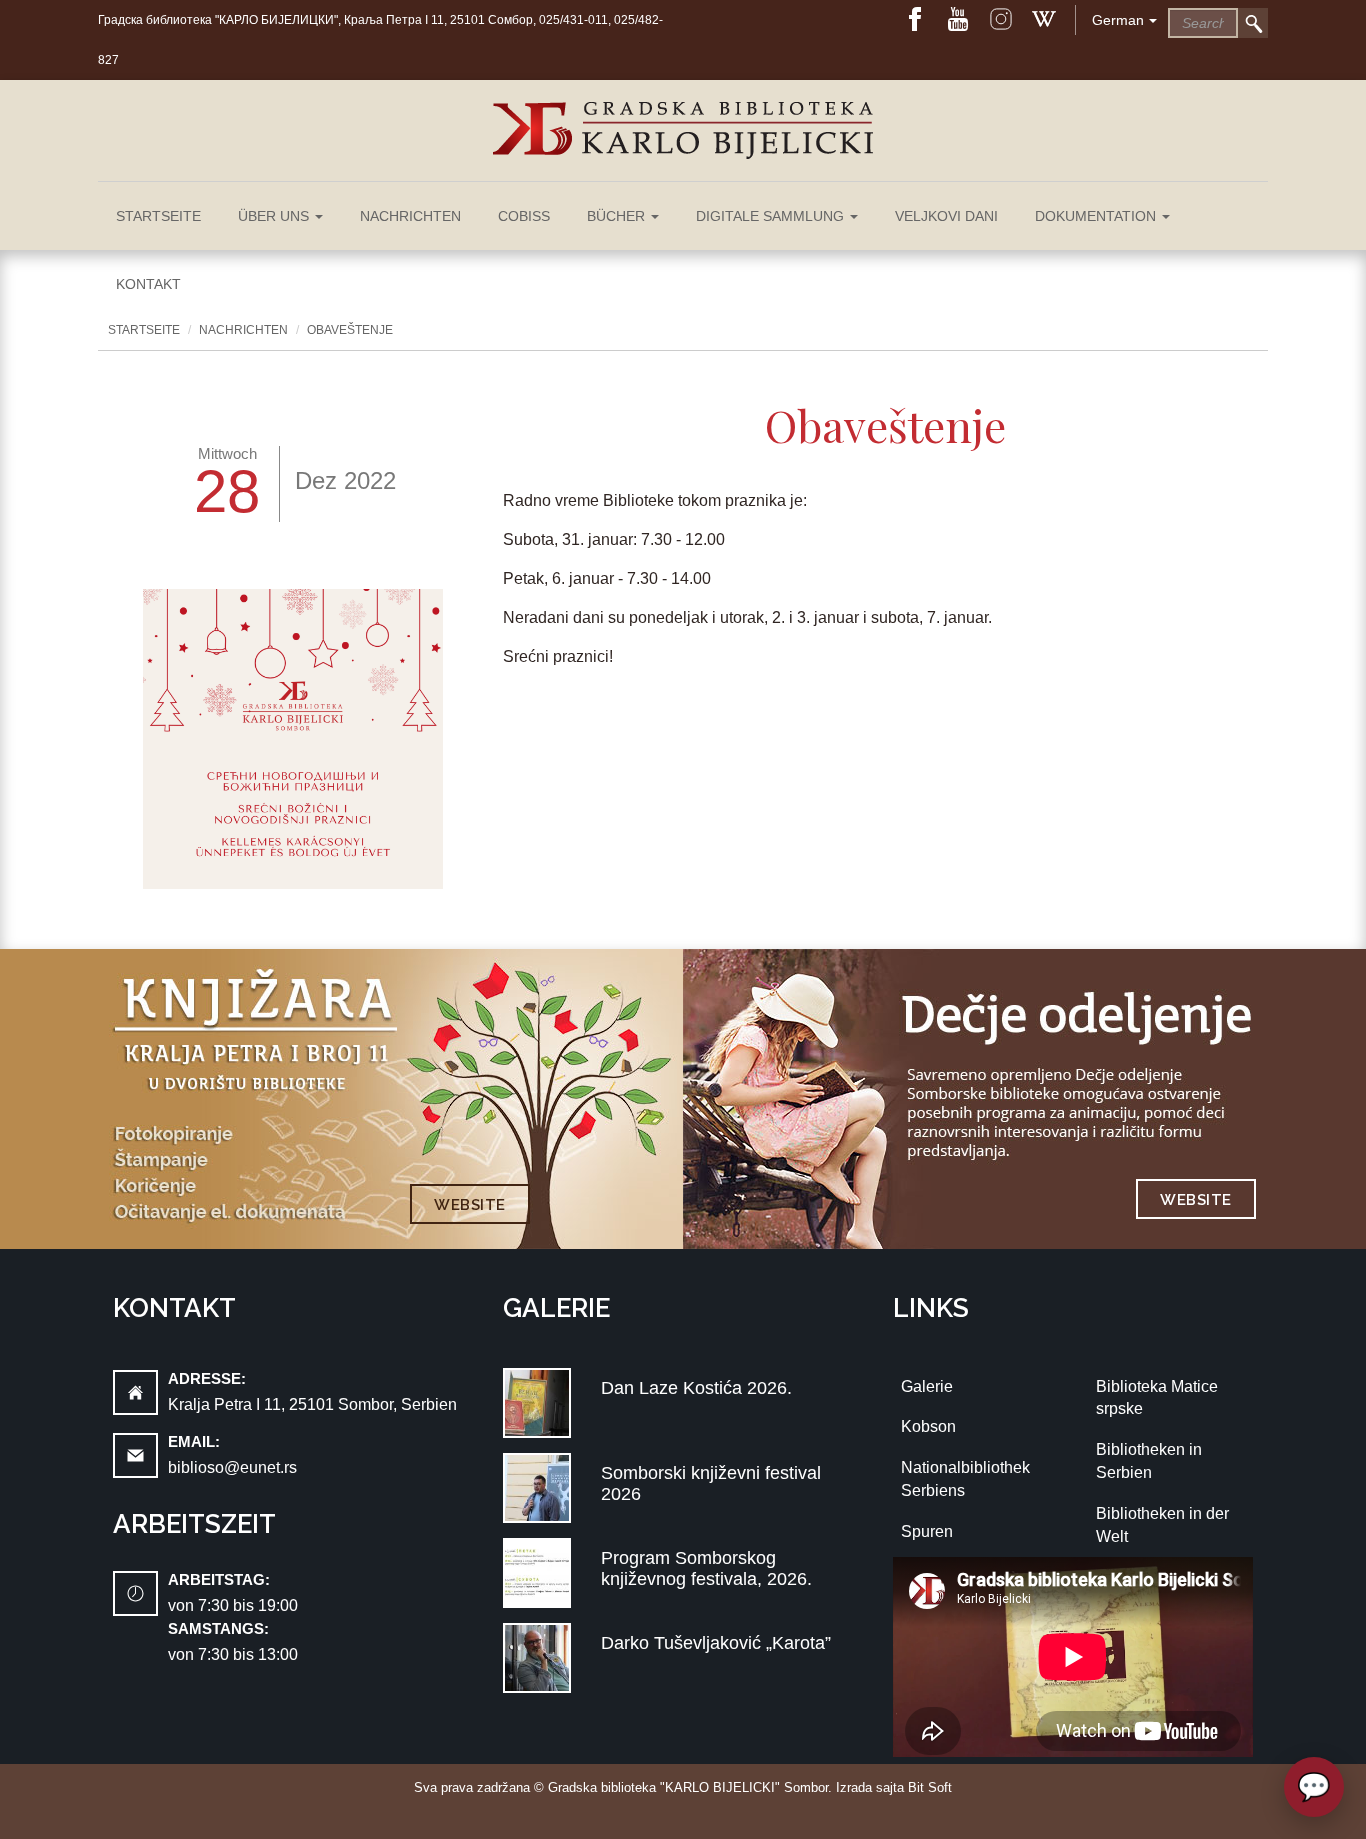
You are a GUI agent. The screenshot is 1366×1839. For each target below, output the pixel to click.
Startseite (158, 216)
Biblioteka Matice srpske (1157, 1398)
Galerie (927, 1386)
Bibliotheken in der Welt (1162, 1525)
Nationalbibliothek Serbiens (965, 1479)
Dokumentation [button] (1097, 216)
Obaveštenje (350, 330)
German (1118, 20)
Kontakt (148, 284)
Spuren (927, 1531)
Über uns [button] (275, 216)
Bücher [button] (618, 216)
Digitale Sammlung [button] (772, 216)
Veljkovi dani (946, 216)
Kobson (928, 1426)
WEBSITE (470, 1205)
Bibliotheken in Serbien (1149, 1461)
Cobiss (524, 216)
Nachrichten (410, 216)
